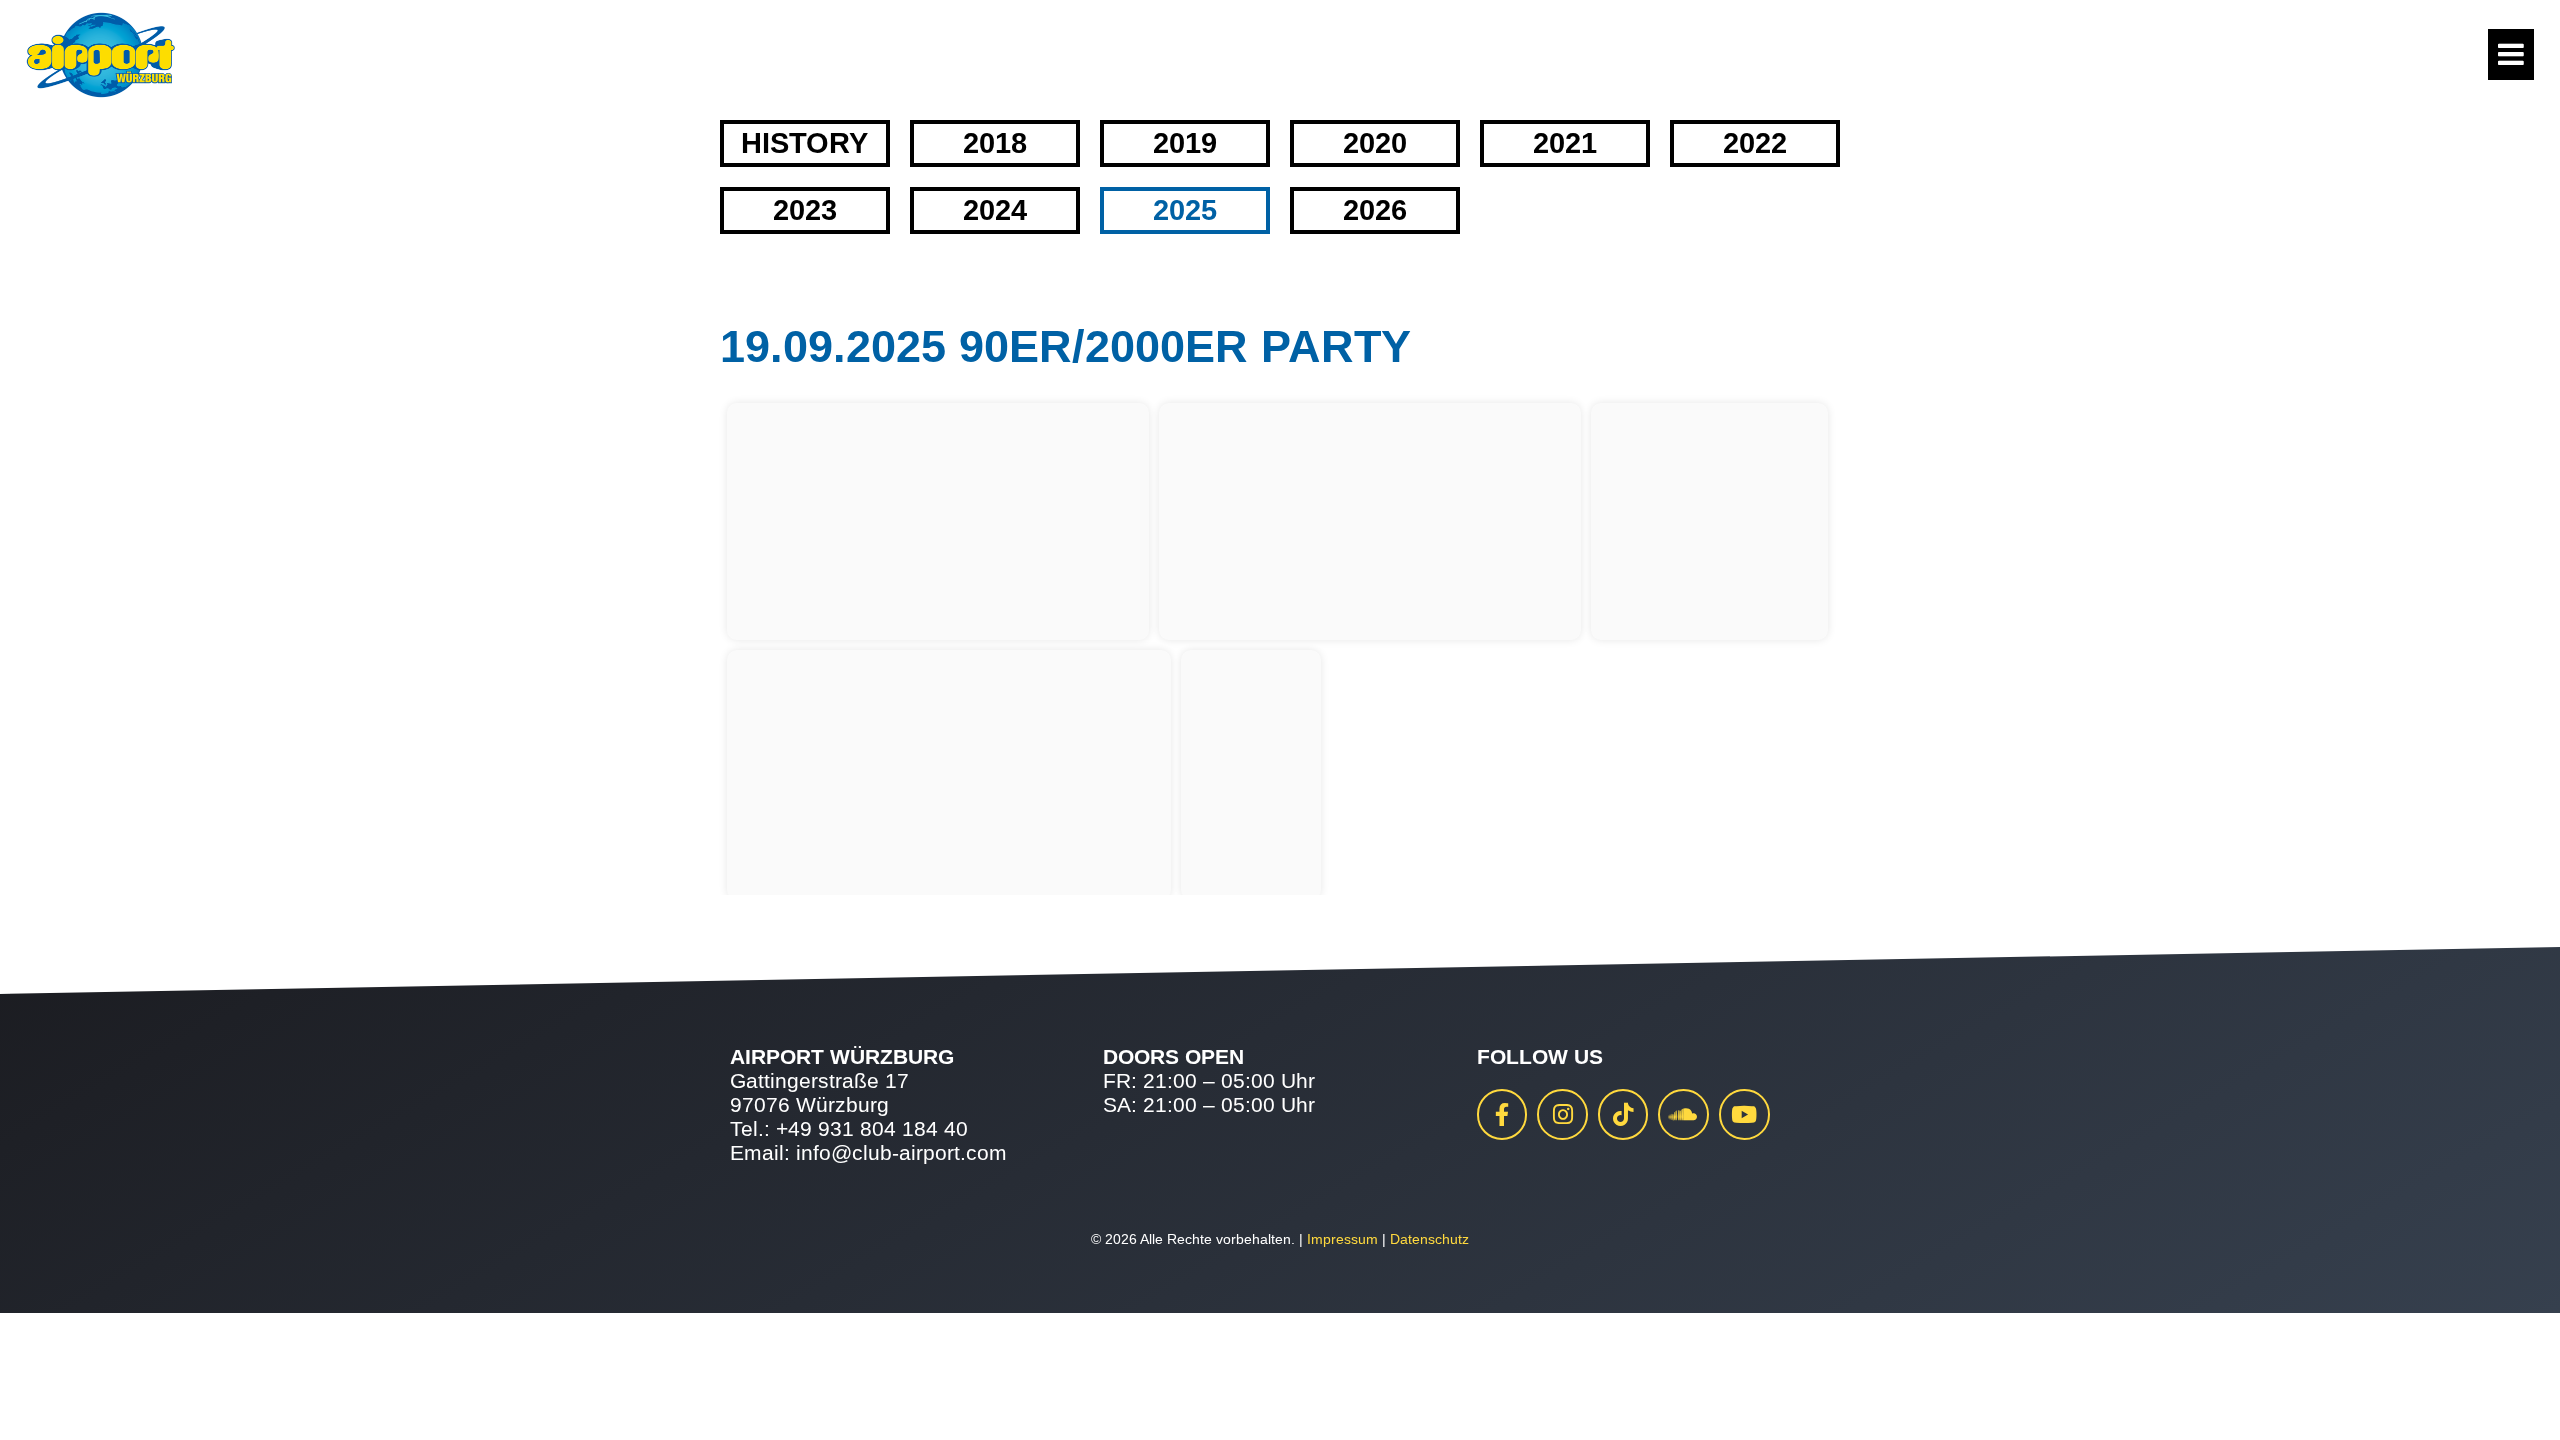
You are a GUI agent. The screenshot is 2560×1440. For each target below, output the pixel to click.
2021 (1565, 143)
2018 (995, 143)
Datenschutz (1429, 1239)
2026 (1375, 210)
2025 (1185, 210)
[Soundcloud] (1683, 1114)
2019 (1185, 143)
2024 (995, 210)
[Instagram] (1562, 1114)
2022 (1755, 143)
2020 (1375, 143)
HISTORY (804, 143)
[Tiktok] (1623, 1114)
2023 (805, 210)
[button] (44, 1396)
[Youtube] (1744, 1114)
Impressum (1342, 1239)
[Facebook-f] (1502, 1114)
